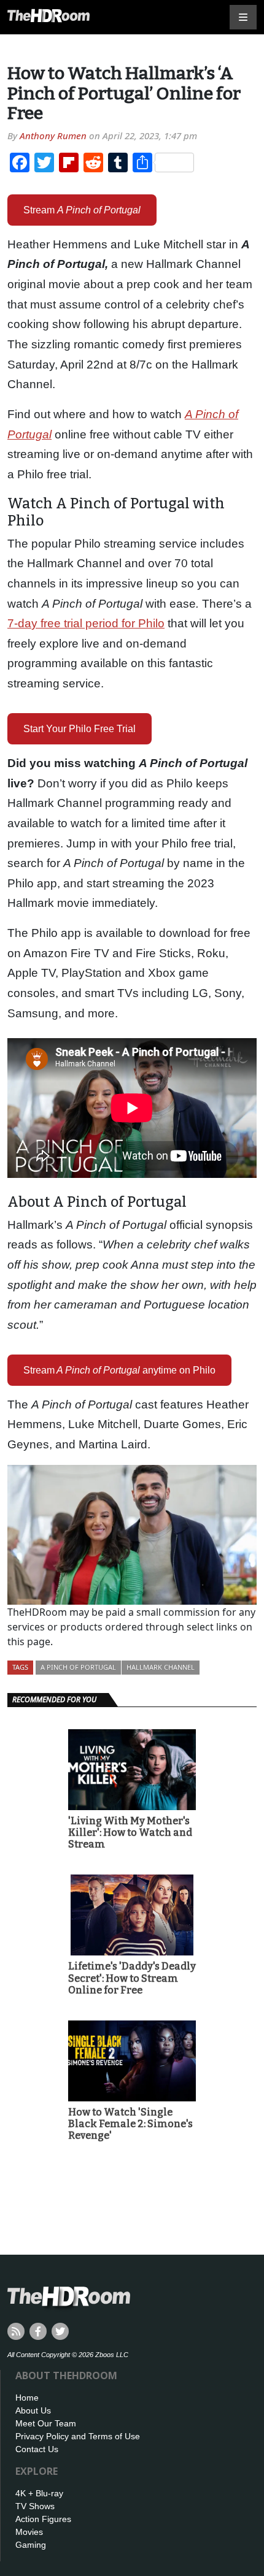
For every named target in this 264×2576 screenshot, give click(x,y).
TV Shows (35, 2506)
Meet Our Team (46, 2423)
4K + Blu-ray (39, 2493)
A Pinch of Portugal (78, 1667)
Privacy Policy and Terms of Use (78, 2436)
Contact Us (37, 2449)
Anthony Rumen (53, 136)
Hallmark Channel (161, 1667)
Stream (82, 210)
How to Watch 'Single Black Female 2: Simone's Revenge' (130, 2124)
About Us (33, 2410)
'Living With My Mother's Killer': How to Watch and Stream (130, 1833)
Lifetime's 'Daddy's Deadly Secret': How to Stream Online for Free (132, 1978)
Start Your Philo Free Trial (80, 729)
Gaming (31, 2545)
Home (27, 2398)
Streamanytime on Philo (119, 1370)
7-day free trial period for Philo (86, 623)
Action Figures (43, 2519)
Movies (29, 2532)
